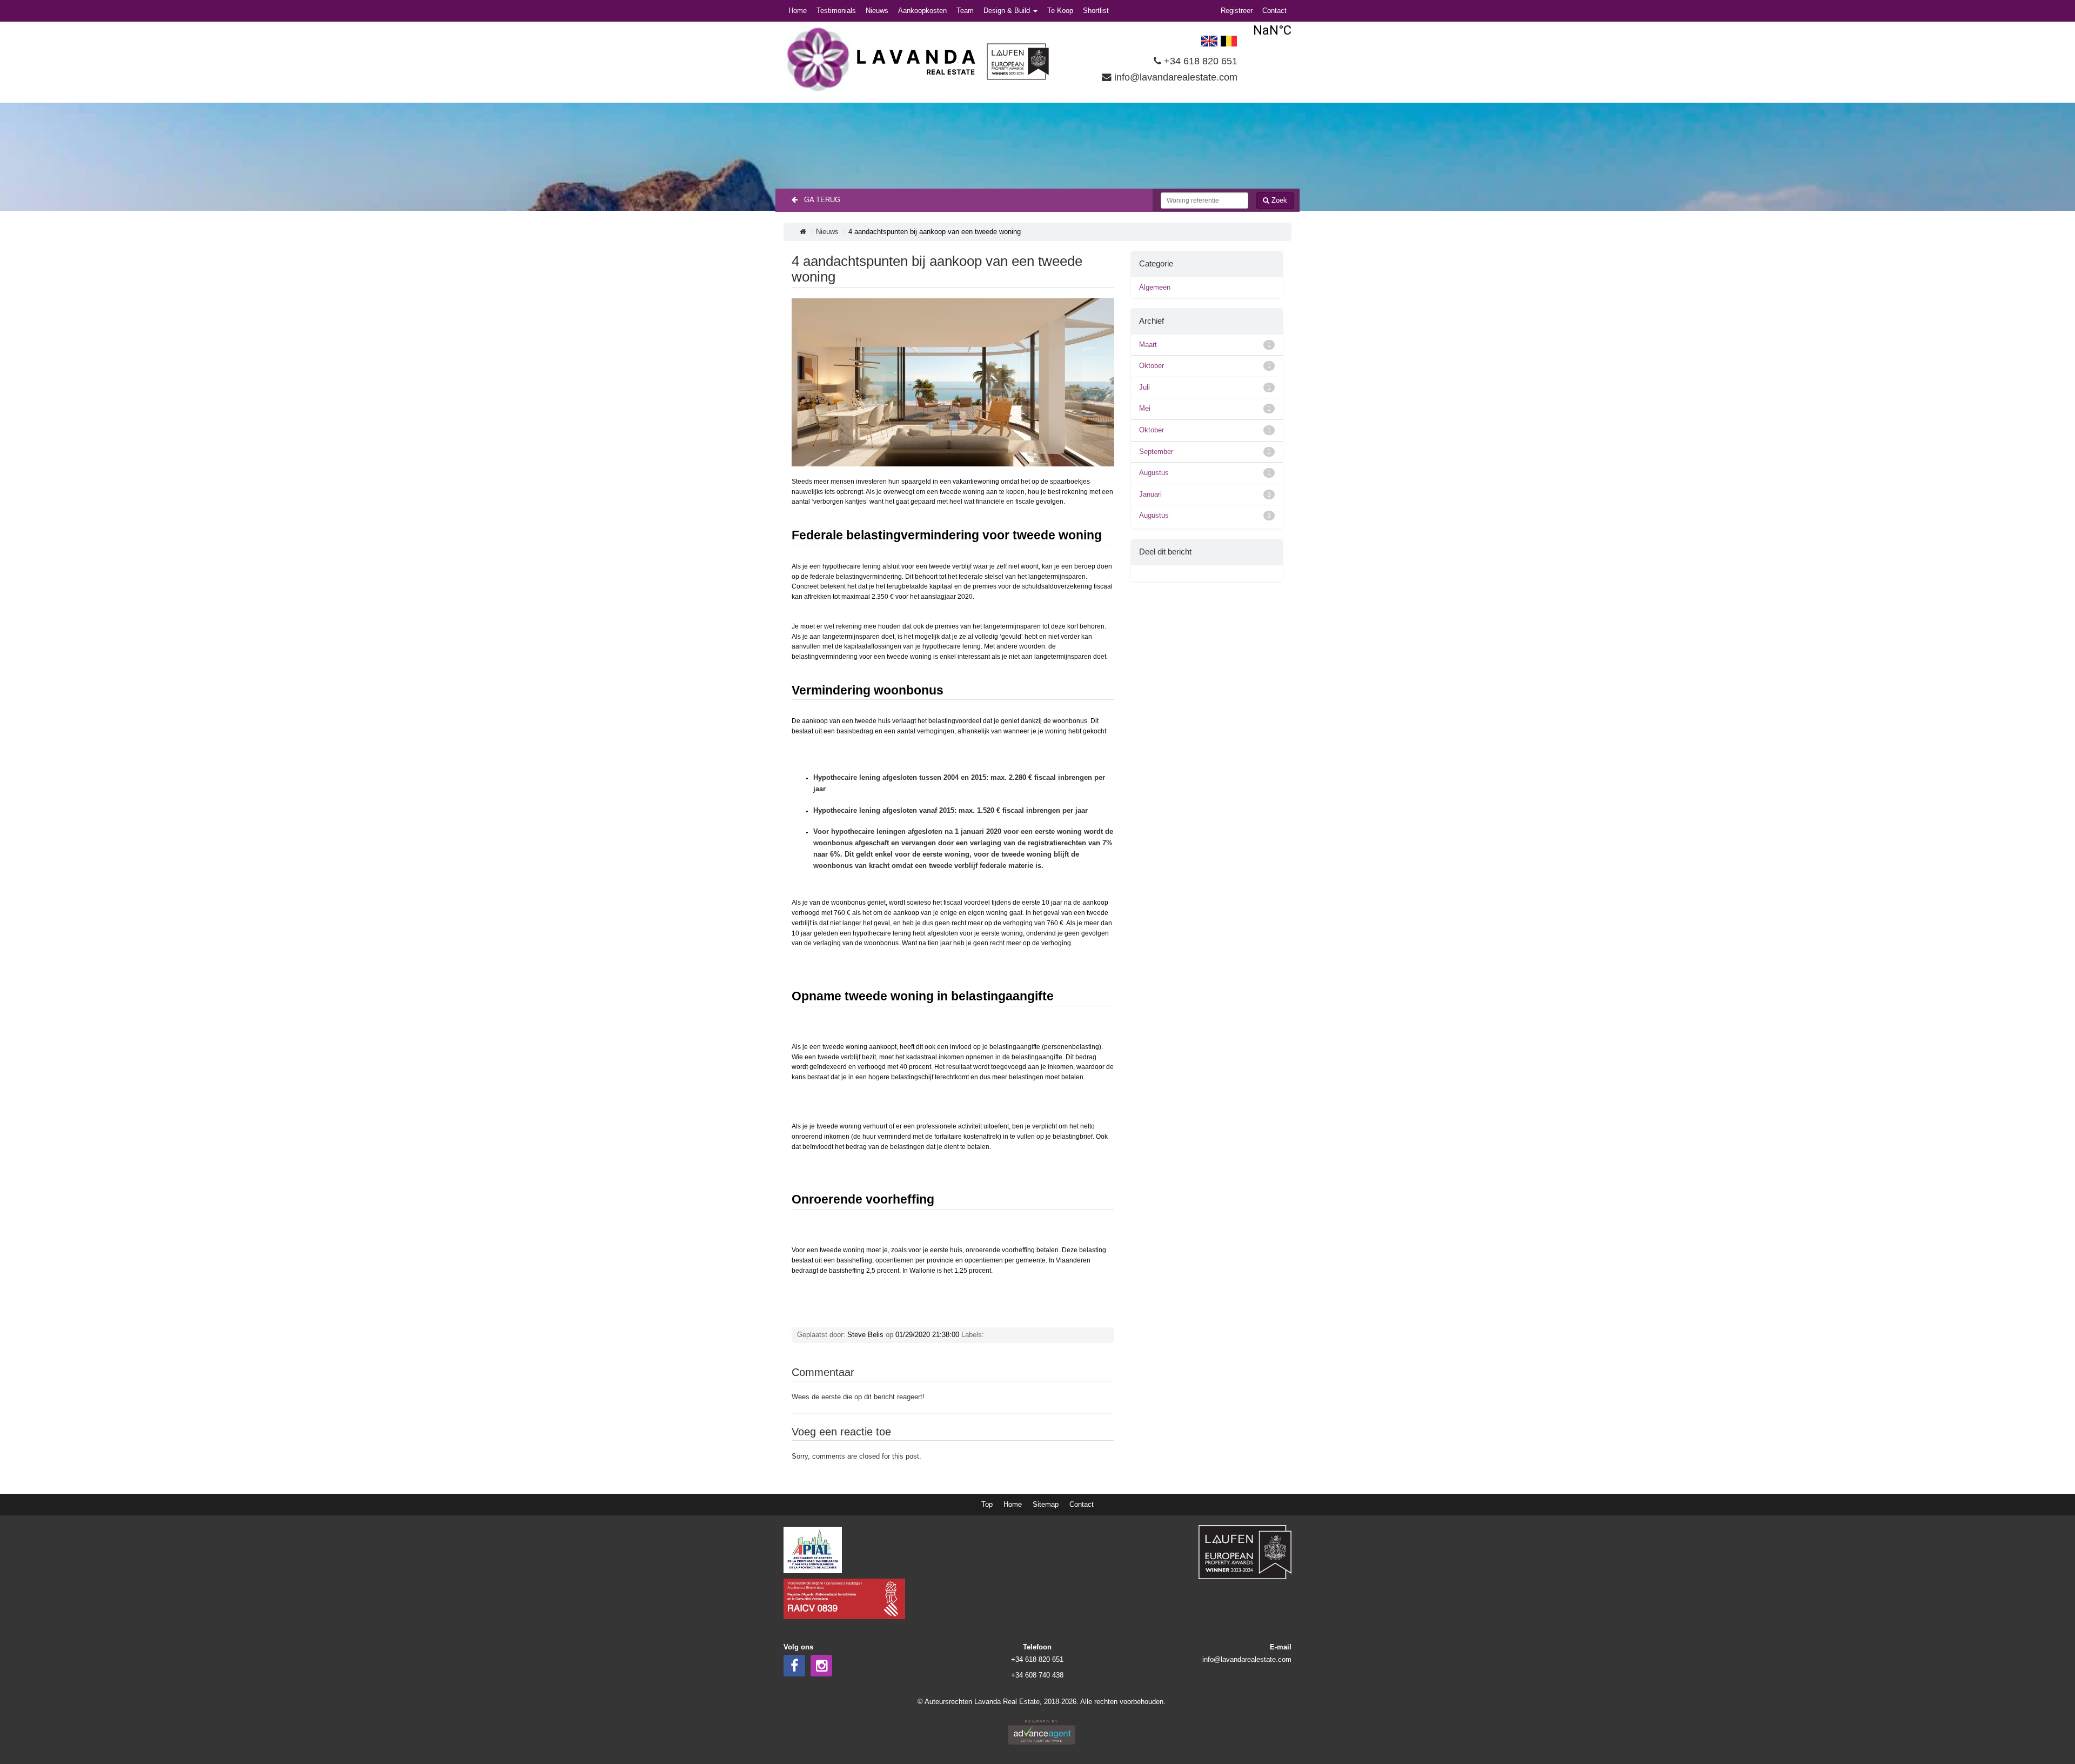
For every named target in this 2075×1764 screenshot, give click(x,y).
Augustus (1205, 473)
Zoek (1278, 200)
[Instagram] (821, 1666)
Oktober (1205, 366)
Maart (1205, 345)
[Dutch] (1229, 40)
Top (987, 1504)
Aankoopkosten (922, 11)
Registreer (1237, 11)
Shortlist (1096, 11)
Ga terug (819, 200)
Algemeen (1155, 287)
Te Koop (1060, 11)
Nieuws (877, 11)
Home (798, 11)
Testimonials (836, 11)
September (1205, 452)
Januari (1205, 494)
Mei (1205, 408)
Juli (1205, 387)
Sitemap (1046, 1504)
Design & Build (1008, 11)
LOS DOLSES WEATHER (1273, 30)
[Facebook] (794, 1666)
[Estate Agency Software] (1042, 1731)
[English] (1209, 40)
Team (965, 11)
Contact (1274, 11)
